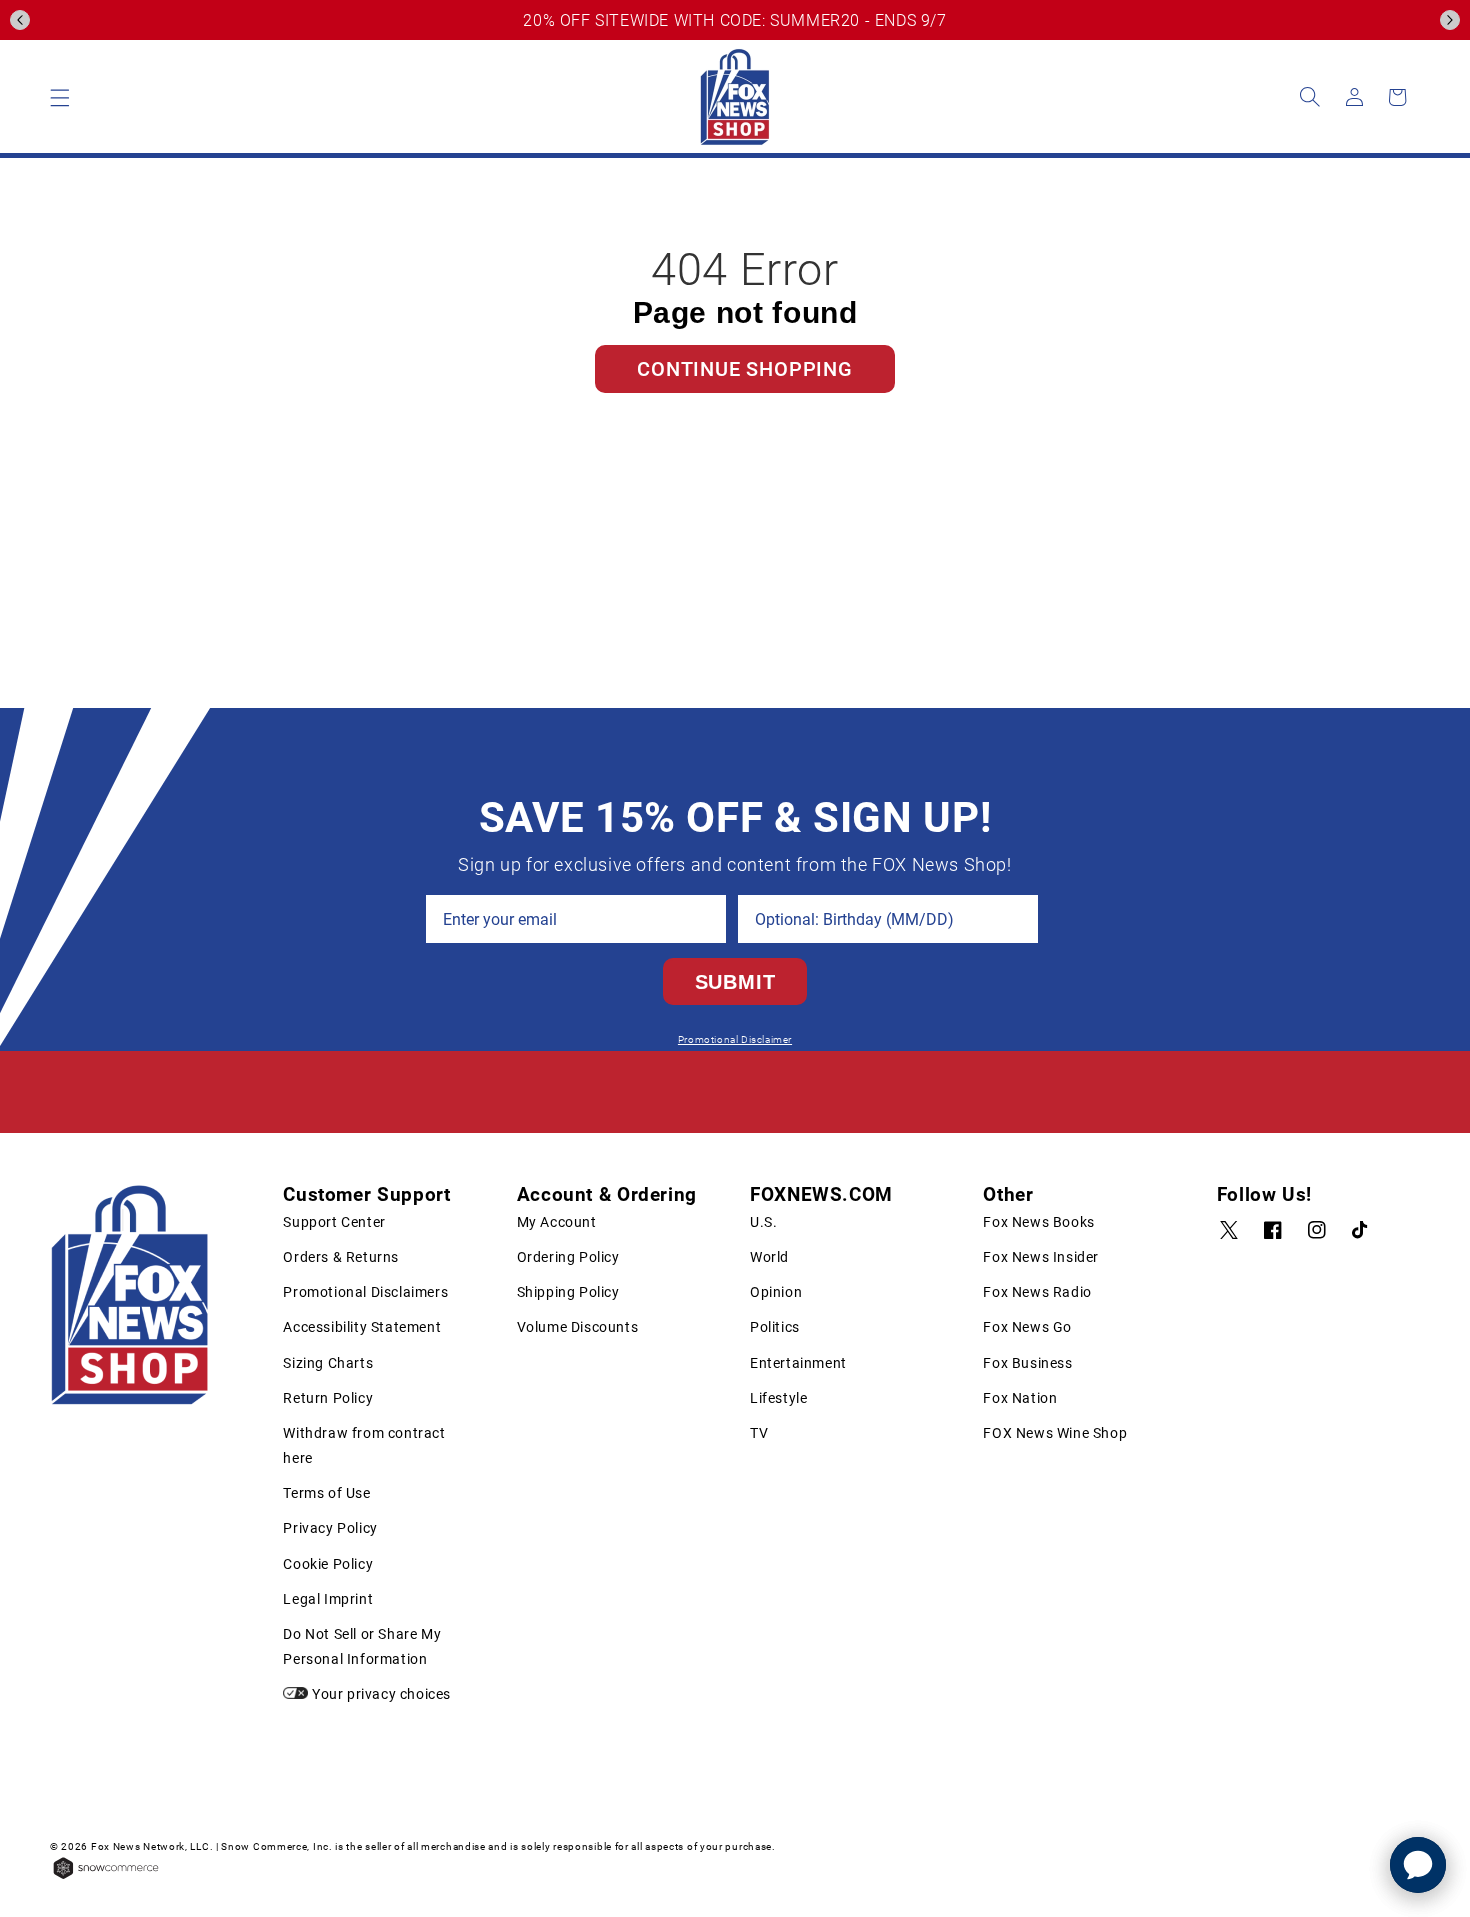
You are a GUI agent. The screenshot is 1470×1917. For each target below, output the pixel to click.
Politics (775, 1327)
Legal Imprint (328, 1599)
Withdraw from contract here (364, 1445)
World (769, 1257)
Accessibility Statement (362, 1327)
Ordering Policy (568, 1257)
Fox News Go (1027, 1327)
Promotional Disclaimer (735, 1039)
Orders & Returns (341, 1257)
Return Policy (328, 1398)
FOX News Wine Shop (1055, 1433)
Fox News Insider (1041, 1257)
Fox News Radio (1037, 1292)
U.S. (763, 1222)
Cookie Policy (328, 1564)
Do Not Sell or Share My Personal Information (362, 1646)
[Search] (1310, 97)
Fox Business (1027, 1363)
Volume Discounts (578, 1327)
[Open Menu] (60, 97)
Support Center (334, 1222)
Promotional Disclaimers (365, 1292)
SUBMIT (735, 982)
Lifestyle (778, 1398)
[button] (20, 20)
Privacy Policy (330, 1528)
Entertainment (798, 1363)
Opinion (776, 1292)
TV (759, 1433)
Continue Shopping (745, 369)
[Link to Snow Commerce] (106, 1877)
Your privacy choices (379, 1694)
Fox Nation (1020, 1398)
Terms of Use (326, 1493)
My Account (557, 1222)
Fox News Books (1038, 1222)
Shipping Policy (568, 1292)
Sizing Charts (328, 1363)
